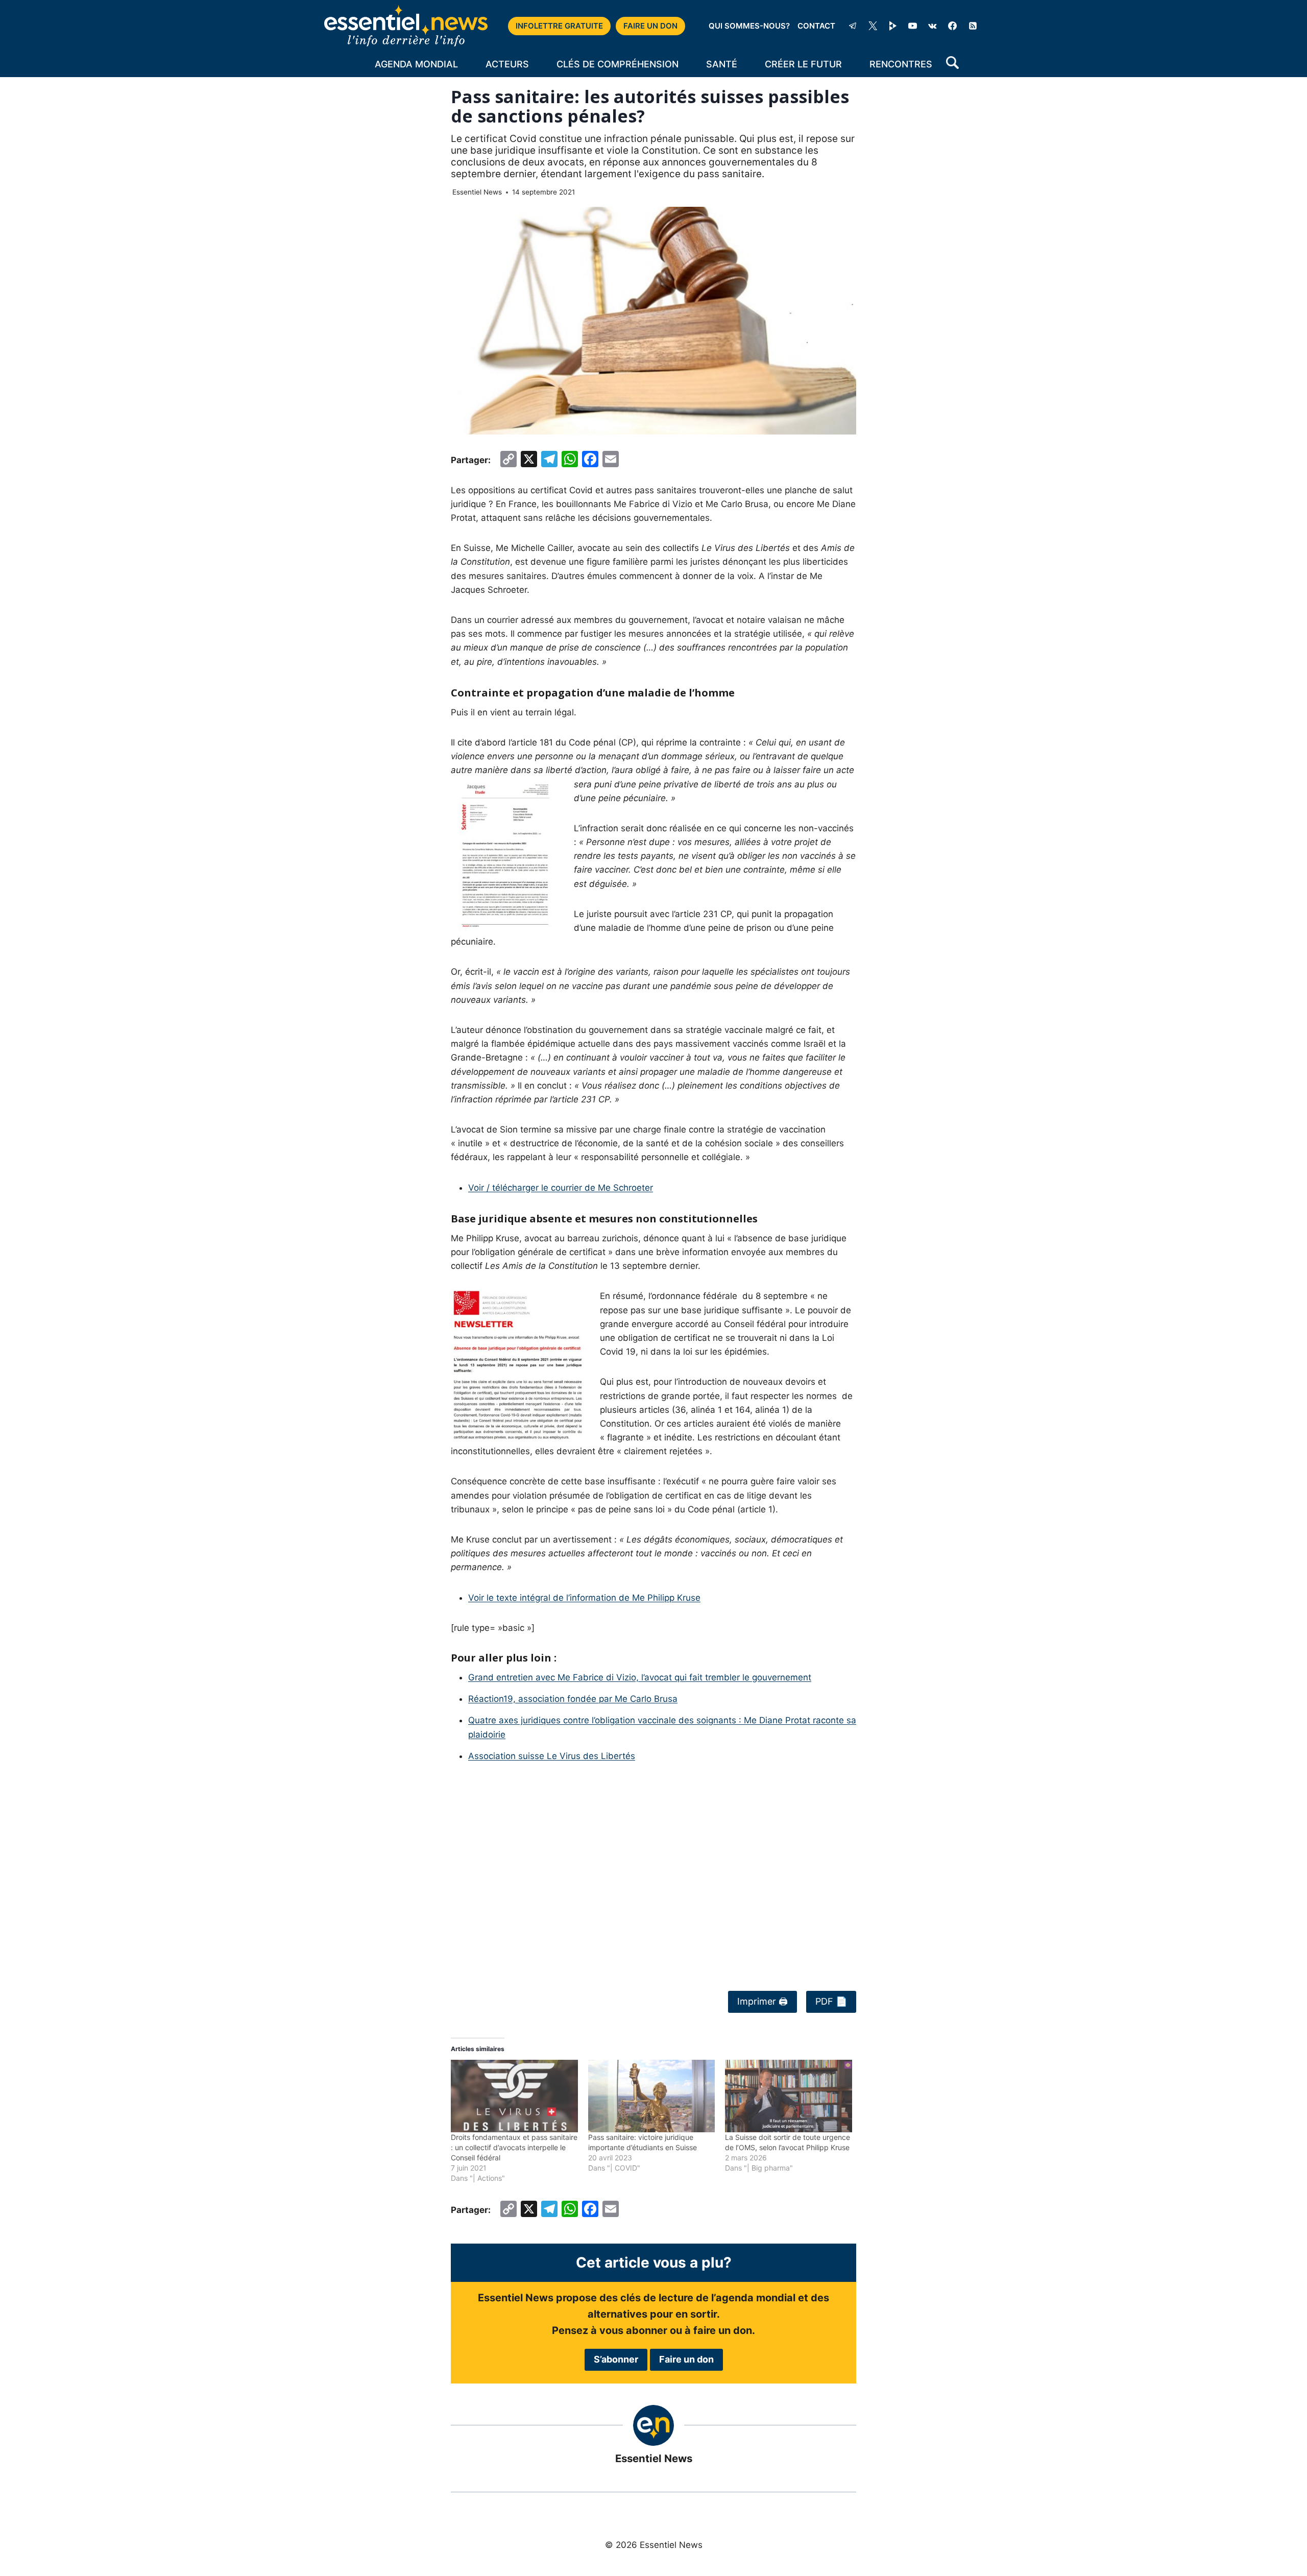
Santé (722, 64)
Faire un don (686, 2359)
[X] (873, 26)
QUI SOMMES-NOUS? (749, 26)
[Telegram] (853, 26)
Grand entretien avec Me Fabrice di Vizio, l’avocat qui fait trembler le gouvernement (640, 1677)
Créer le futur (803, 64)
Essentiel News (477, 192)
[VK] (933, 26)
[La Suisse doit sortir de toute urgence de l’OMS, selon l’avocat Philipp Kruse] (789, 2096)
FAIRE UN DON (650, 26)
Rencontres (901, 64)
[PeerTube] (893, 26)
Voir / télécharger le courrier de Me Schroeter (561, 1188)
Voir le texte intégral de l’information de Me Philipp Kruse (584, 1598)
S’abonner (616, 2359)
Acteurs (507, 64)
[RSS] (973, 26)
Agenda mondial (416, 64)
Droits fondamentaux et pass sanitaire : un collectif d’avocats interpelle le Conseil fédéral (514, 2147)
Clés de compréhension (618, 64)
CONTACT (816, 26)
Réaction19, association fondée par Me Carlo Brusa (573, 1699)
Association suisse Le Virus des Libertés (552, 1756)
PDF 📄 (831, 2001)
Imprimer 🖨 (763, 2001)
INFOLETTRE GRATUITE (559, 26)
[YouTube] (913, 26)
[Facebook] (953, 26)
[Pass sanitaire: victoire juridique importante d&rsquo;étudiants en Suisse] (652, 2096)
